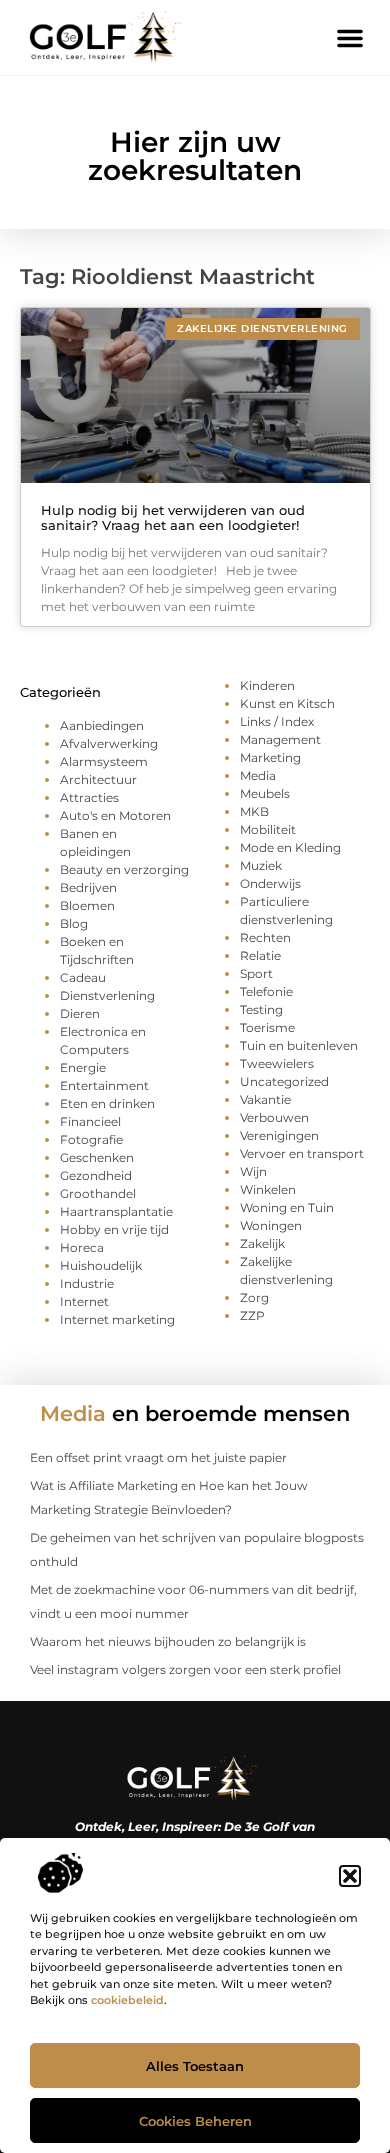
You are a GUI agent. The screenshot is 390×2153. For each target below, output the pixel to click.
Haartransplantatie (116, 1211)
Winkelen (268, 1189)
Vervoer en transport (302, 1153)
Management (280, 739)
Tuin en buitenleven (299, 1045)
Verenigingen (279, 1135)
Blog (74, 923)
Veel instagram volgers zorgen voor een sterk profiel (185, 1669)
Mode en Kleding (290, 847)
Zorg (254, 1297)
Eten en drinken (107, 1103)
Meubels (265, 793)
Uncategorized (284, 1081)
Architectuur (98, 779)
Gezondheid (96, 1175)
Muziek (261, 865)
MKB (254, 811)
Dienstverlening (107, 995)
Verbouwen (274, 1117)
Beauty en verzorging (124, 869)
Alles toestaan (195, 2066)
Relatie (260, 955)
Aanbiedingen (102, 725)
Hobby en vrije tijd (114, 1229)
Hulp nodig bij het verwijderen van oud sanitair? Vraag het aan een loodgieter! (173, 518)
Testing (261, 1009)
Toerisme (267, 1027)
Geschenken (97, 1157)
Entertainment (104, 1085)
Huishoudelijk (101, 1265)
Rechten (265, 937)
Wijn (253, 1171)
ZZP (252, 1315)
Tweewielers (277, 1063)
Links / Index (277, 721)
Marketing (270, 757)
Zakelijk (262, 1243)
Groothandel (98, 1193)
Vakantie (265, 1099)
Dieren (80, 1013)
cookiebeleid (127, 2000)
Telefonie (266, 991)
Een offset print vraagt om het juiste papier (158, 1457)
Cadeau (83, 977)
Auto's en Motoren (115, 815)
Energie (83, 1067)
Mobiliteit (268, 829)
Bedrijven (88, 887)
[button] (350, 1876)
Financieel (90, 1121)
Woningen (271, 1225)
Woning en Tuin (287, 1207)
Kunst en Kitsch (287, 703)
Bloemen (87, 905)
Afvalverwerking (109, 743)
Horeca (82, 1247)
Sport (256, 973)
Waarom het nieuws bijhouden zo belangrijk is (168, 1641)
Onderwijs (270, 883)
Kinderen (267, 685)
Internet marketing (117, 1319)
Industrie (87, 1283)
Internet (84, 1301)
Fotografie (91, 1139)
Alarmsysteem (104, 761)
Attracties (89, 797)
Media (258, 775)
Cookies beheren (195, 2121)
